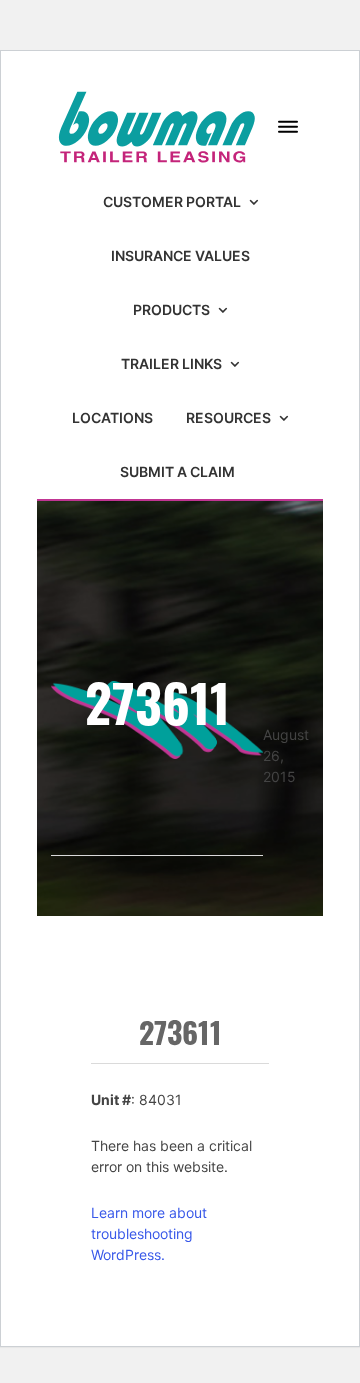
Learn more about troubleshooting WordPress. (149, 1233)
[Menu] (288, 127)
